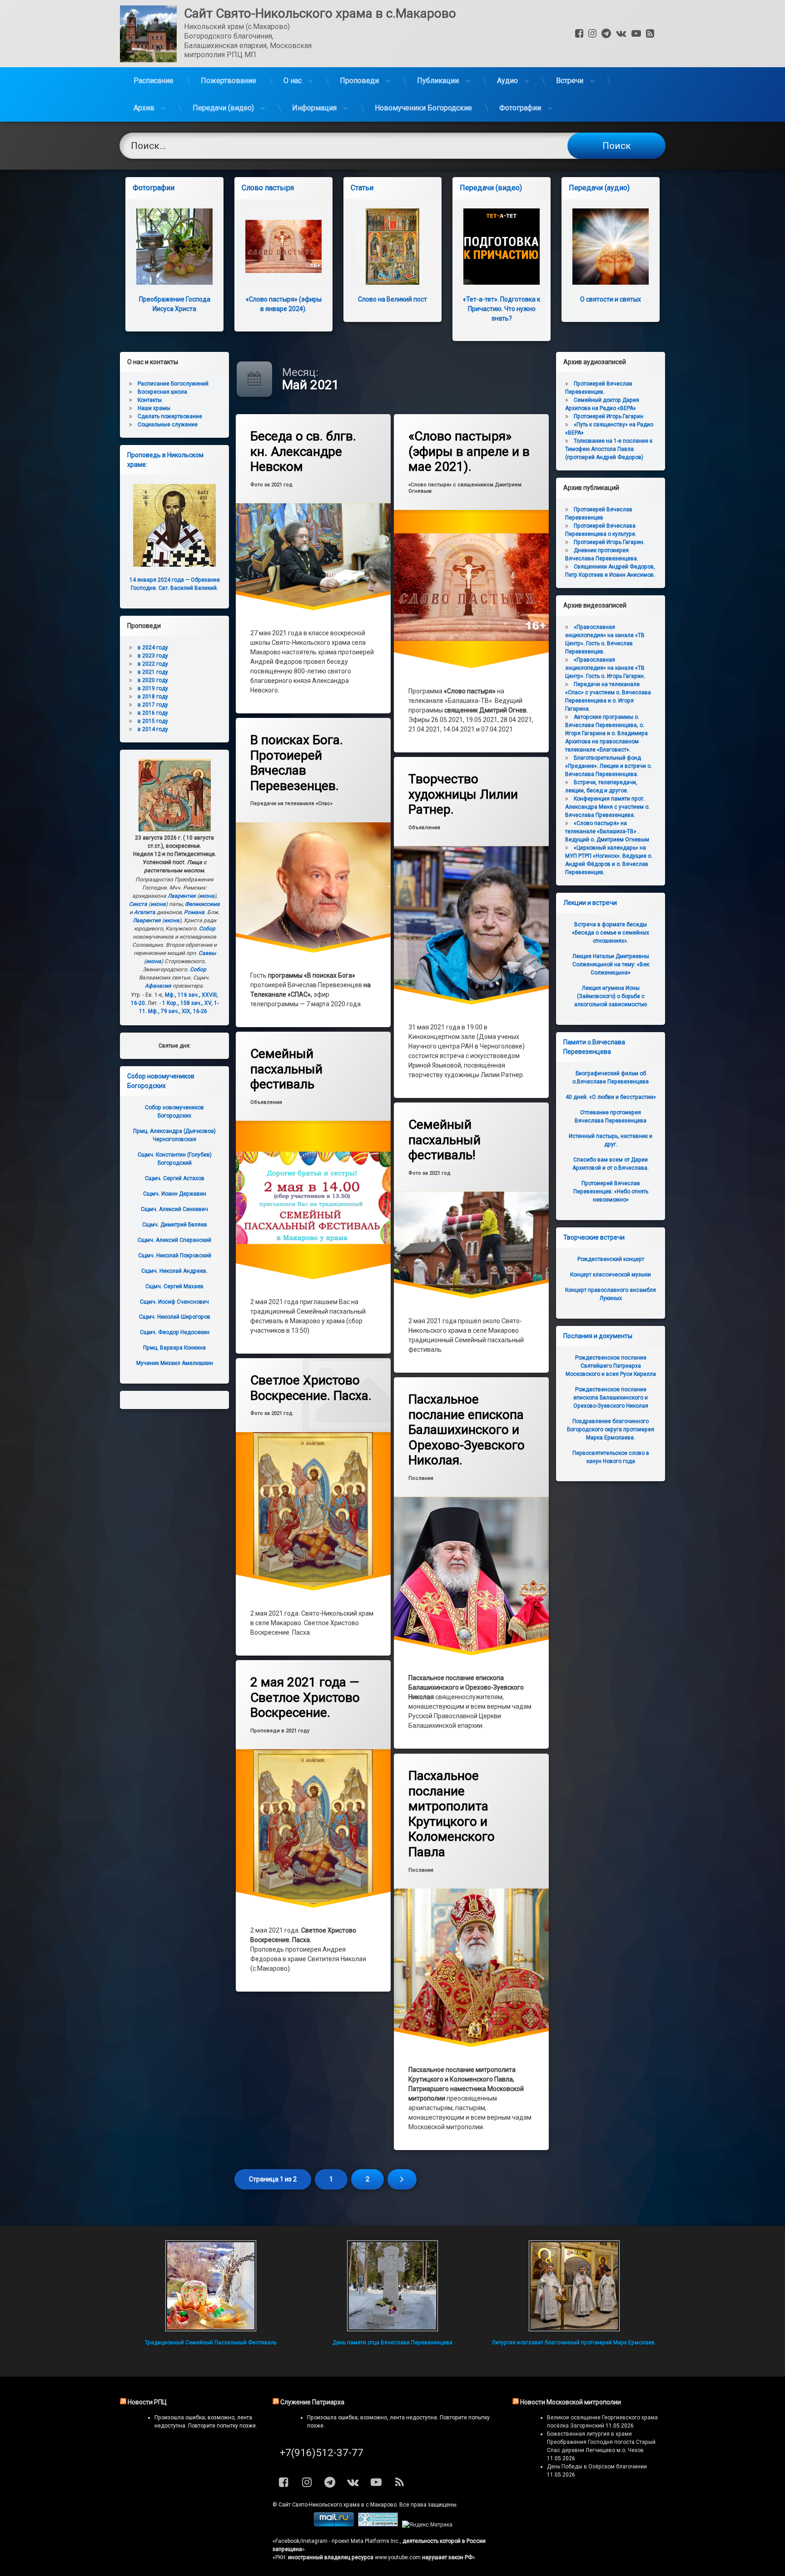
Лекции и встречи (590, 903)
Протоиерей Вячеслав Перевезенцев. (297, 763)
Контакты (150, 400)
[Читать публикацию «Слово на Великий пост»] (392, 247)
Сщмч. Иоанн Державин (175, 1194)
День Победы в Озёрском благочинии (597, 2467)
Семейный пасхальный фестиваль (286, 1069)
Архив (144, 108)
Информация (314, 108)
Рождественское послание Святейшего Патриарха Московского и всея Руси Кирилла (611, 1366)
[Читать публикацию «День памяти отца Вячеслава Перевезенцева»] (392, 2286)
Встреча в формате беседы (611, 933)
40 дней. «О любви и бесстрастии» (611, 1097)
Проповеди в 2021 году (280, 1731)
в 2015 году (153, 721)
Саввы (207, 953)
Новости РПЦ (147, 2402)
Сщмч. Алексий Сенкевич (174, 1209)
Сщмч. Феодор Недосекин (175, 1332)
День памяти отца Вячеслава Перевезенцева (392, 2343)
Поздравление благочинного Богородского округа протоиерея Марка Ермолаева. (611, 1429)
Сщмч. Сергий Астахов (175, 1178)
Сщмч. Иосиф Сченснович (174, 1302)
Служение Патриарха (312, 2402)
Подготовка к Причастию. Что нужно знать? (502, 309)
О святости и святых (611, 299)
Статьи (362, 188)
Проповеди (359, 81)
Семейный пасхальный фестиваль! (445, 1140)
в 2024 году (153, 648)
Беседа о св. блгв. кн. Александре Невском (303, 451)
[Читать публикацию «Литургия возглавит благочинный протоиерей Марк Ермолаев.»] (574, 2286)
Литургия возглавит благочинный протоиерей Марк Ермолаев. (574, 2343)
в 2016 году (153, 713)
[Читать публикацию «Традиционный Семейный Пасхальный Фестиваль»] (211, 2286)
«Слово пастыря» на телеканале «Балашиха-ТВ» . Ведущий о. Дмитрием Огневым (607, 831)
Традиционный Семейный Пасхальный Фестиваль (211, 2343)
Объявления (424, 827)
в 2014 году (153, 729)
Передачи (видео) (223, 108)
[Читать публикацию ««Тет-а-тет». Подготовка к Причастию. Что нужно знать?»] (502, 247)
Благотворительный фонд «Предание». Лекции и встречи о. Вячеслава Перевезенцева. (609, 766)
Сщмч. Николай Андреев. (174, 1271)
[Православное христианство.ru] (378, 2525)
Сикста (138, 904)
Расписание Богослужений (173, 384)
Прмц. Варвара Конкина (174, 1348)
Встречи (570, 81)
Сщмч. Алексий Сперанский (174, 1240)
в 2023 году (153, 656)
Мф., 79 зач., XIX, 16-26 (178, 1011)
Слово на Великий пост (392, 299)
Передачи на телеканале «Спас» (291, 803)
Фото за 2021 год (271, 485)
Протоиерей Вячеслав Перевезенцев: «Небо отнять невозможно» (611, 1192)
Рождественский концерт (611, 1259)
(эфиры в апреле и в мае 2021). (469, 451)
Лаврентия (182, 896)
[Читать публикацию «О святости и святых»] (611, 247)
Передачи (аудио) (599, 188)
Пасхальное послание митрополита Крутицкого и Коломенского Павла (452, 1814)
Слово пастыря (268, 188)
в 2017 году (153, 705)
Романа (194, 912)
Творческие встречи (594, 1237)
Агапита (145, 912)
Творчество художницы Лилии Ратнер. (463, 794)
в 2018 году (153, 697)
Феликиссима (202, 904)
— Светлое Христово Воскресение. (305, 1697)
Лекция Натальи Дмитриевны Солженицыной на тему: (611, 964)
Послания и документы (598, 1336)
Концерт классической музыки (611, 1275)
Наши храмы (154, 408)
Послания (421, 1478)
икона (207, 896)
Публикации (438, 81)
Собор (207, 929)
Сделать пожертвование (170, 416)
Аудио (507, 81)
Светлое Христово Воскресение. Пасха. (311, 1388)
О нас (293, 81)
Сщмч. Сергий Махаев (174, 1286)
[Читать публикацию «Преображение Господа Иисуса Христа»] (174, 247)
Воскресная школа (162, 392)
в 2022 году (153, 664)
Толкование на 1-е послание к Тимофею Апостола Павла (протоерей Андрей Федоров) (609, 449)
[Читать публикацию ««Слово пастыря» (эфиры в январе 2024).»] (283, 247)
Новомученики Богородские (423, 108)
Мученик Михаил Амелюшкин (175, 1363)
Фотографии (520, 108)
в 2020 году (153, 680)
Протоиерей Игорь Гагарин (609, 416)
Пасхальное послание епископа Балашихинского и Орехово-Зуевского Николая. (467, 1430)
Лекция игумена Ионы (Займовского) (611, 996)
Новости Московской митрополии (571, 2402)
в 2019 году (153, 688)
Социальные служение (168, 425)
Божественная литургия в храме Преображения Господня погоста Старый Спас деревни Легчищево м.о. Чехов (601, 2442)
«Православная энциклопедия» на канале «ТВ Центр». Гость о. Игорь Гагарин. (605, 668)
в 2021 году (153, 672)
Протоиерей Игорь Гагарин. (609, 542)
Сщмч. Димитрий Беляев (175, 1225)
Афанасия (158, 986)
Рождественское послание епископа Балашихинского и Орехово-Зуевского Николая (611, 1398)
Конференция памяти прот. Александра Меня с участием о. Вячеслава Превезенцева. (607, 807)
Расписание (154, 81)
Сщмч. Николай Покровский (175, 1256)
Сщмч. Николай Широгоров (175, 1317)
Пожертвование (229, 81)
